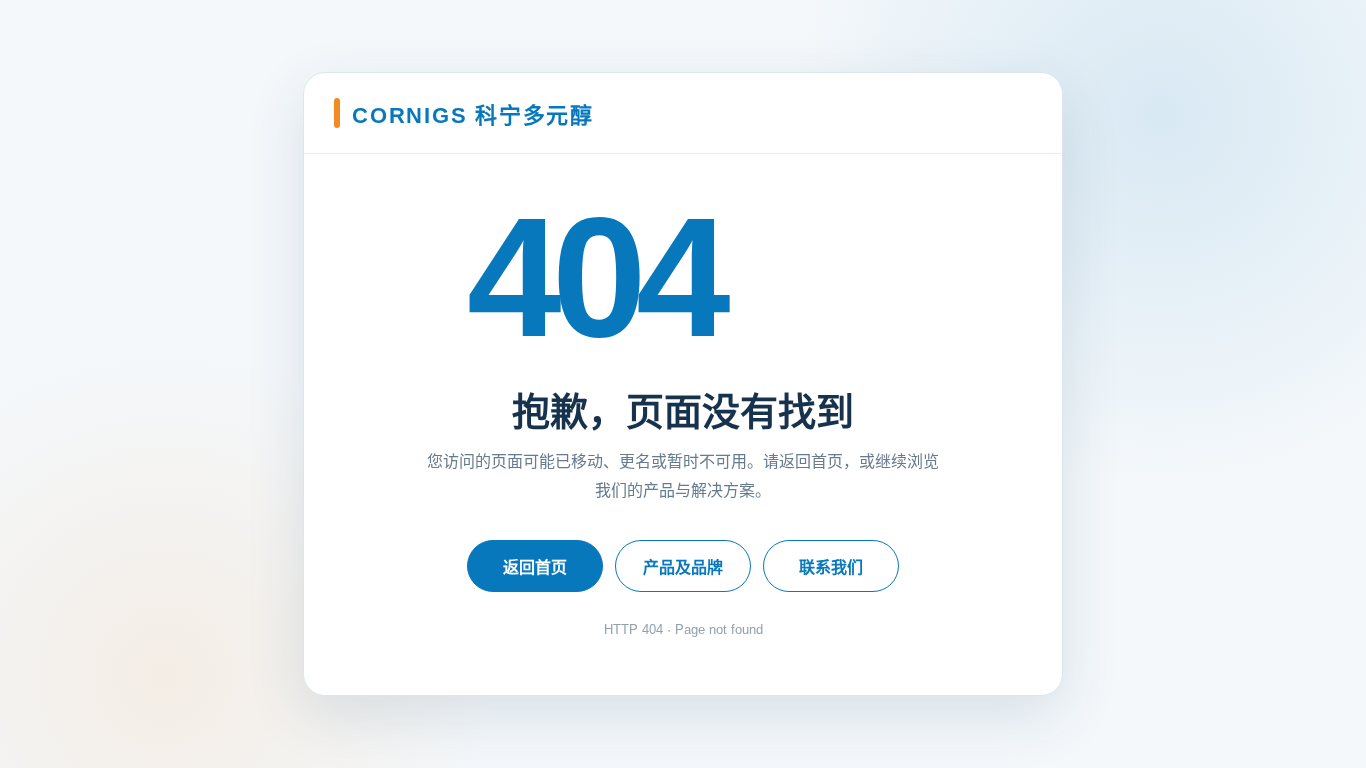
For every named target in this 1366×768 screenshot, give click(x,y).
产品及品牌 (683, 567)
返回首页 (535, 567)
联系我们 (831, 567)
